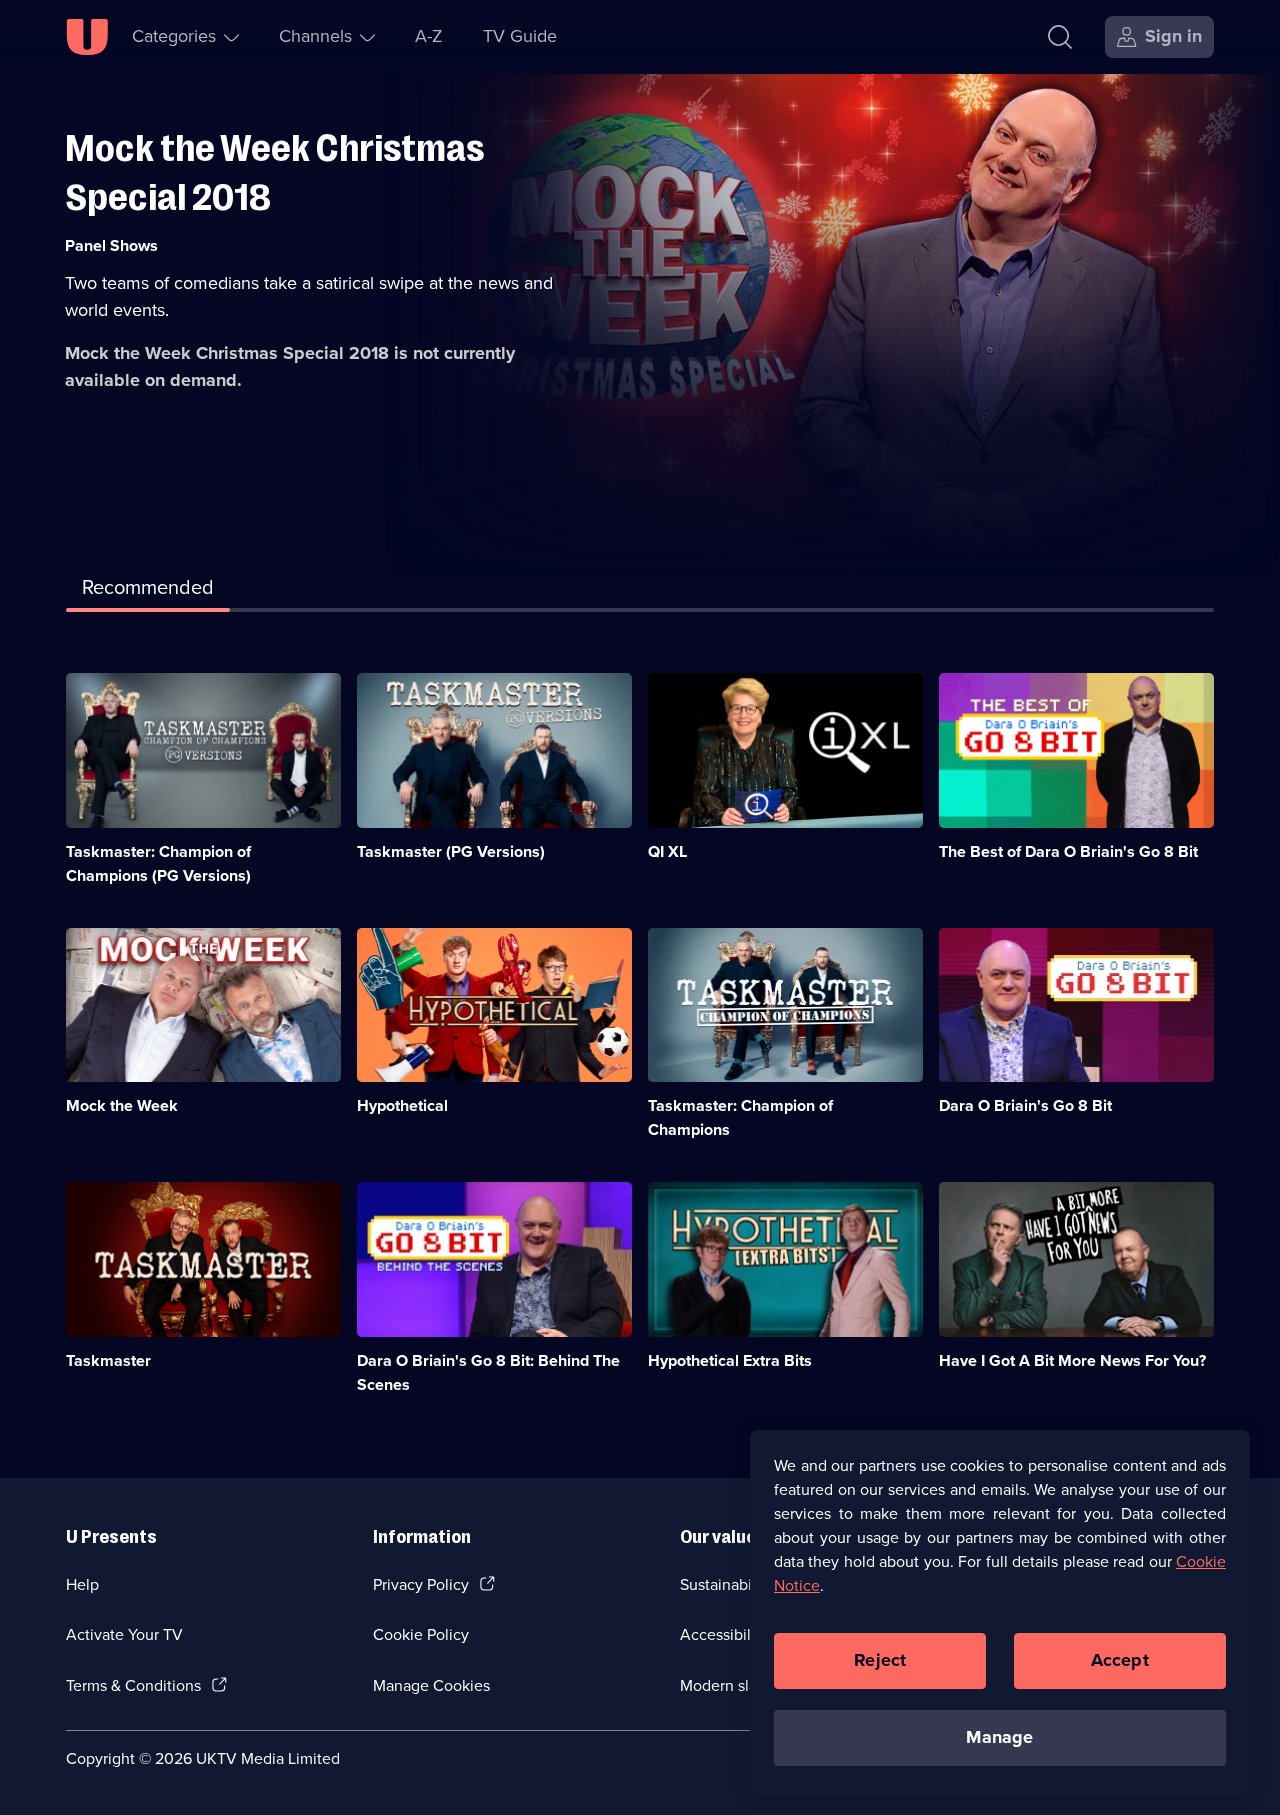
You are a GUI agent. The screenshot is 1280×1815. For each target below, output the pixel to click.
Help (82, 1584)
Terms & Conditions (133, 1685)
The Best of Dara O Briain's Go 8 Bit (1068, 851)
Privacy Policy (421, 1584)
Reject (880, 1660)
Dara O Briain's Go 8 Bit (1025, 1105)
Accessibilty (722, 1634)
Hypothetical (402, 1105)
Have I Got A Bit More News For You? (1072, 1360)
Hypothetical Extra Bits (730, 1360)
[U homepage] (87, 37)
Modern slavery (733, 1685)
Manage (999, 1737)
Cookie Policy (421, 1634)
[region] (1000, 1612)
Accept (1120, 1660)
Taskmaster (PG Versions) (451, 851)
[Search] (1060, 37)
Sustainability (726, 1584)
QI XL (667, 851)
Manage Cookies (431, 1685)
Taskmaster (108, 1360)
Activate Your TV (124, 1634)
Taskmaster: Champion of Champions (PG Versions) (158, 863)
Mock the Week (122, 1105)
